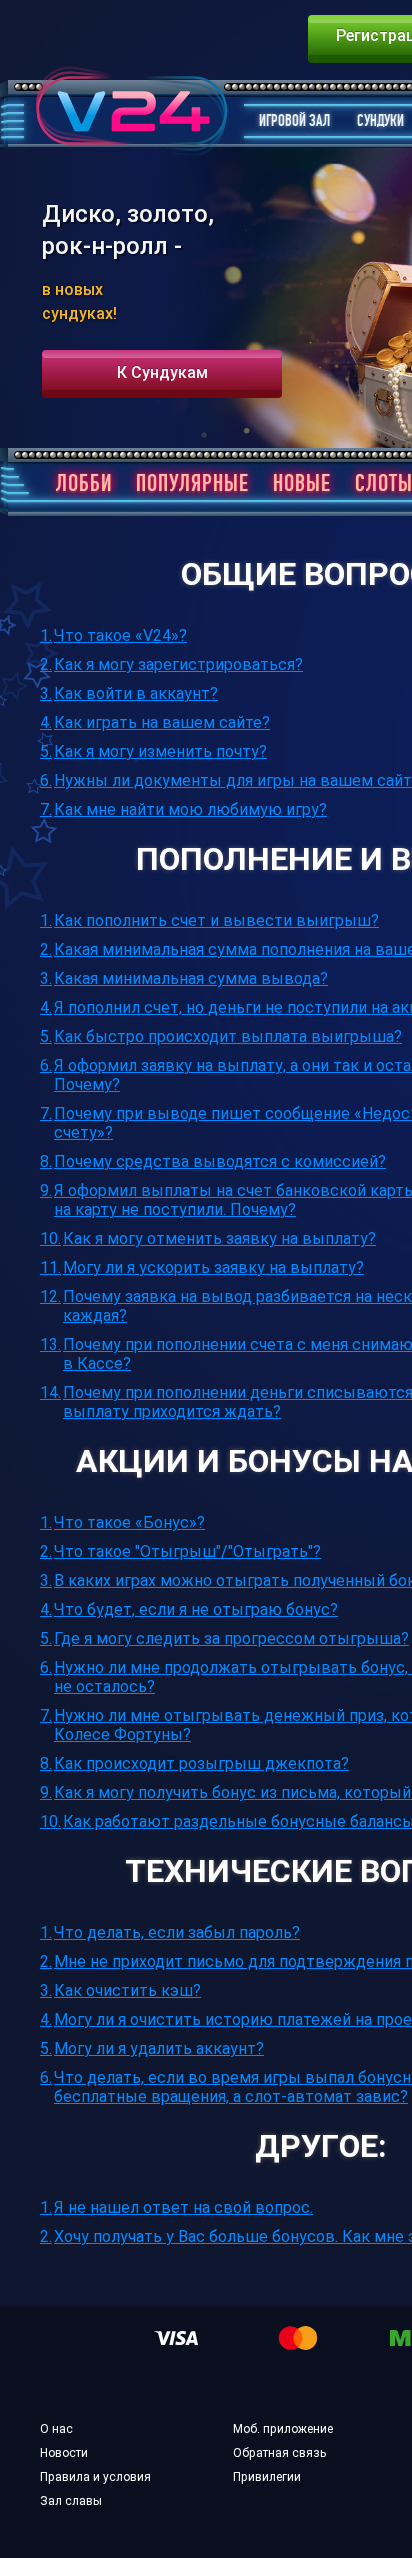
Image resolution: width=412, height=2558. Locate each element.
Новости (64, 2454)
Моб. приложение (283, 2430)
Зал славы (71, 2502)
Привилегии (267, 2478)
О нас (56, 2430)
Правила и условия (95, 2478)
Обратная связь (279, 2454)
